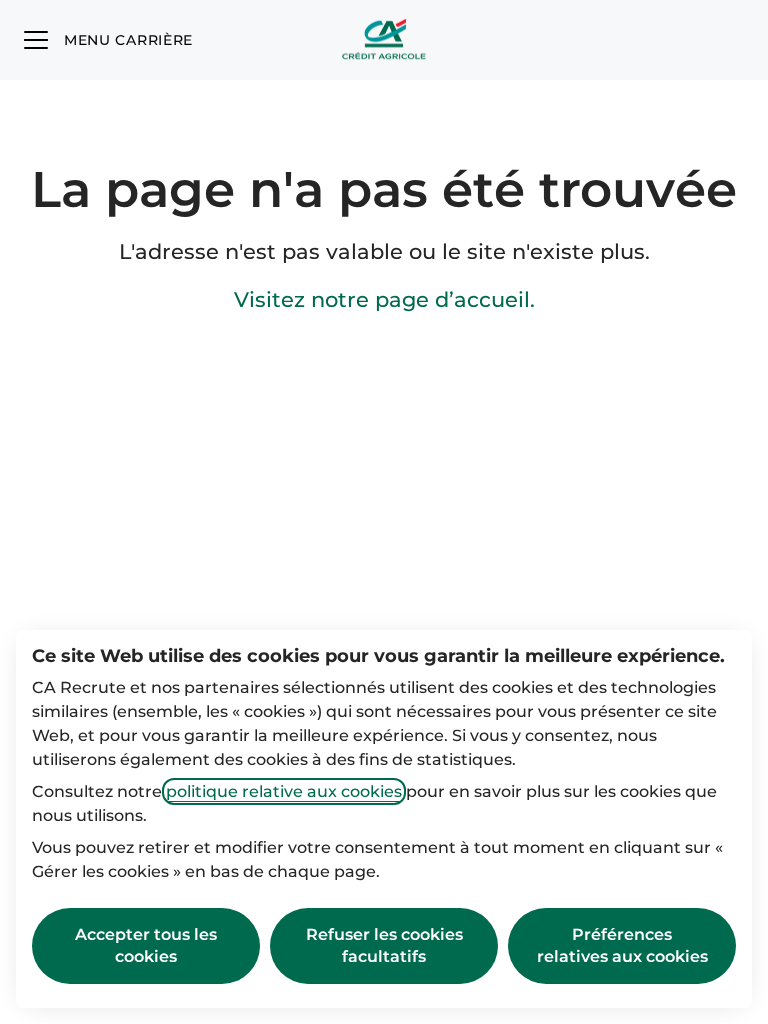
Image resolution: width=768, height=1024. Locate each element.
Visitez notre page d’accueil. (384, 299)
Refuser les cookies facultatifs (384, 945)
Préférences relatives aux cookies (622, 945)
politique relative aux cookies (284, 791)
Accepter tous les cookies (146, 945)
